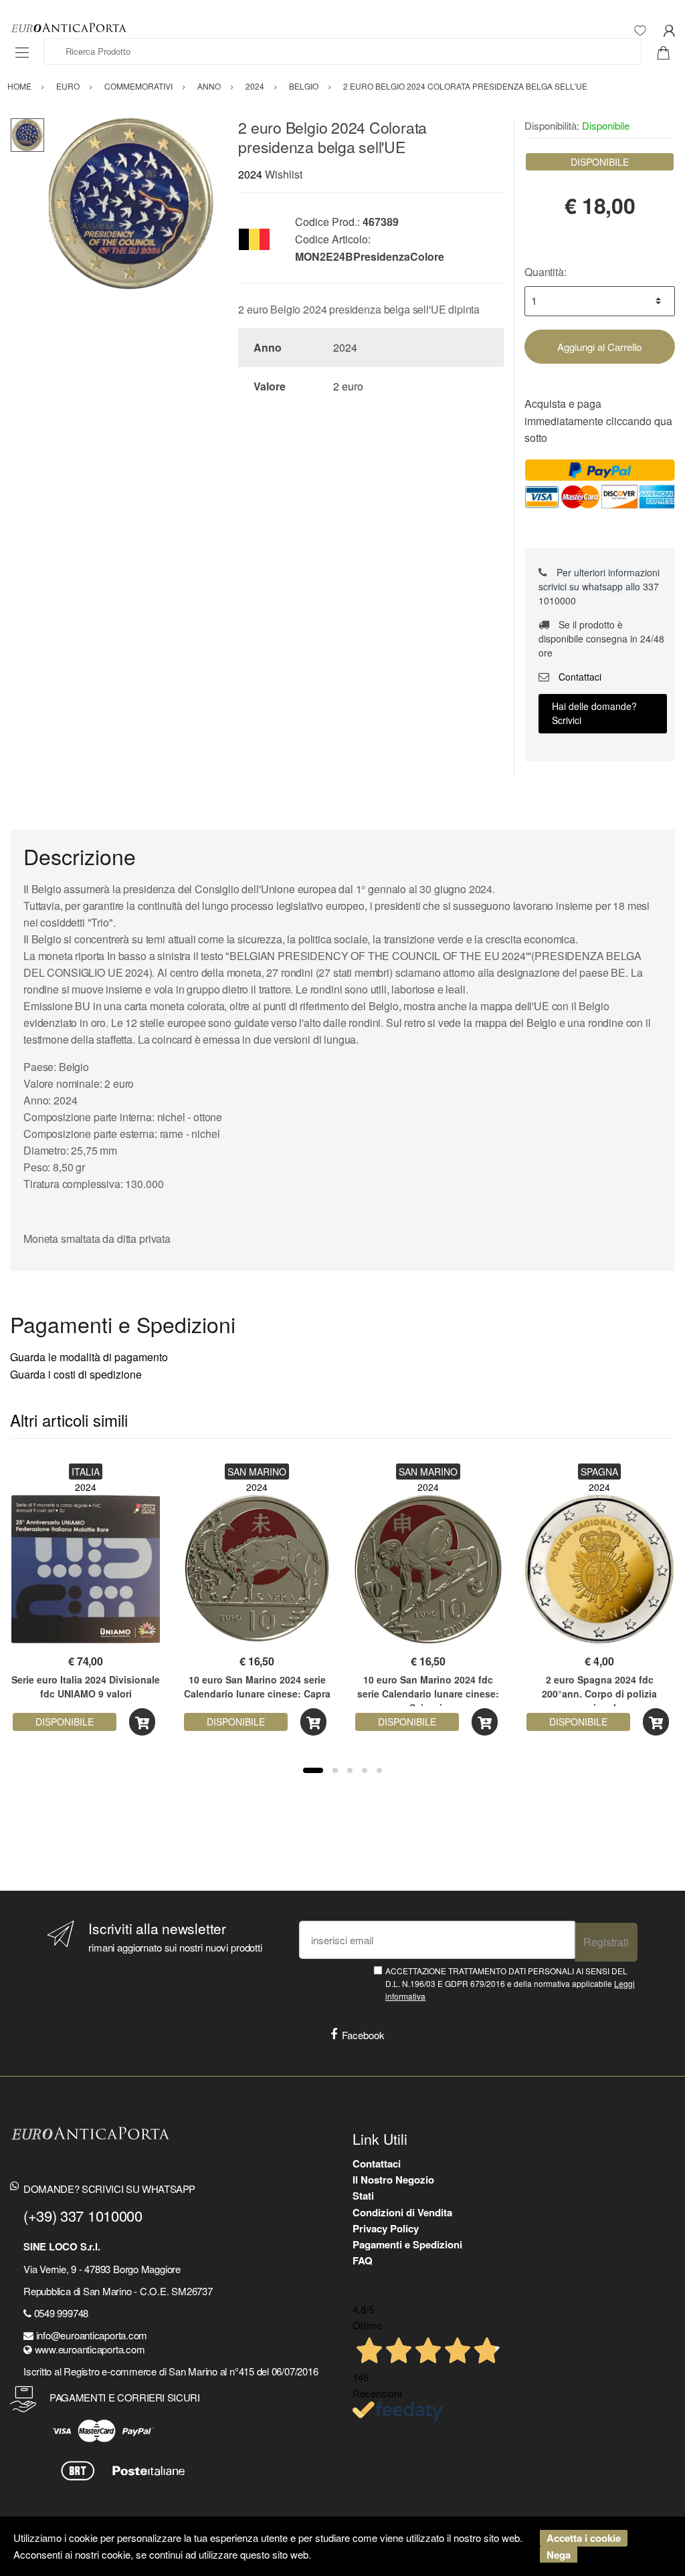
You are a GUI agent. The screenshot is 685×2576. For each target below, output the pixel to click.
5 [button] (379, 1770)
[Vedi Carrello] (668, 51)
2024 (250, 174)
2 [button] (335, 1770)
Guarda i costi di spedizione (76, 1374)
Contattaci (579, 677)
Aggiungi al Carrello (599, 347)
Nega (559, 2555)
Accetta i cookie (584, 2538)
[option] (131, 204)
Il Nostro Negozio (393, 2180)
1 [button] (313, 1770)
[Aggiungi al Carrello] (142, 1722)
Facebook (363, 2035)
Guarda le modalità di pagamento (89, 1357)
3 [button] (350, 1770)
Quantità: (546, 272)
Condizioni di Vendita (402, 2212)
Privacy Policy (386, 2228)
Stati (363, 2196)
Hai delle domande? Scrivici (594, 713)
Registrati (606, 1942)
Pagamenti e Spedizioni (407, 2244)
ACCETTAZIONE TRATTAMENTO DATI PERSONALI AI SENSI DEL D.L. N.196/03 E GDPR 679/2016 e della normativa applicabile (510, 1984)
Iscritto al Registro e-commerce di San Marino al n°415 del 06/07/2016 (171, 2371)
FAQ (363, 2260)
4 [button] (365, 1770)
